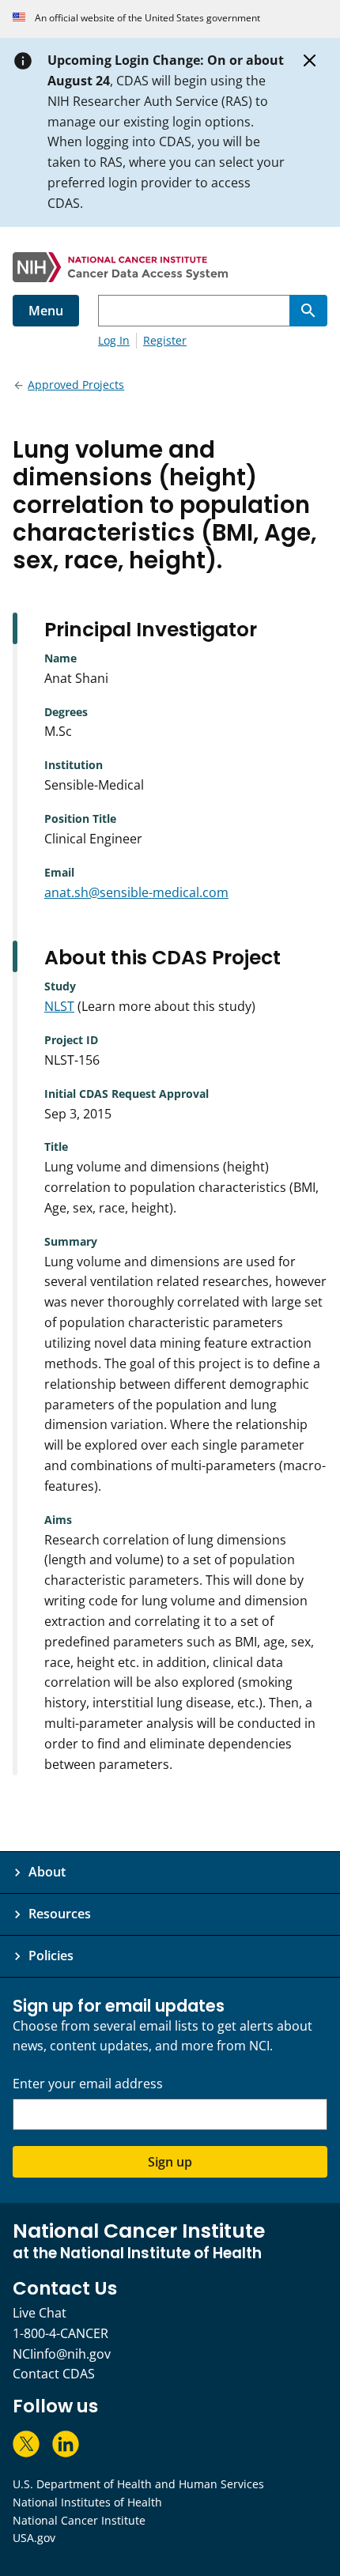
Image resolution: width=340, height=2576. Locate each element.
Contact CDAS (54, 2374)
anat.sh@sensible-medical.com (136, 892)
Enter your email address (88, 2084)
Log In (114, 340)
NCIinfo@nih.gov (62, 2354)
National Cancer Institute (79, 2520)
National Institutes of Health (87, 2502)
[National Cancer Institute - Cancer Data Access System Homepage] (170, 267)
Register (165, 340)
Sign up (170, 2162)
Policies (51, 1956)
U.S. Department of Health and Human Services (138, 2484)
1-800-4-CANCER (60, 2333)
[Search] (308, 311)
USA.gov (34, 2538)
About (47, 1872)
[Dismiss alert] (310, 61)
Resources (60, 1914)
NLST (59, 1006)
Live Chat (40, 2313)
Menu (46, 311)
